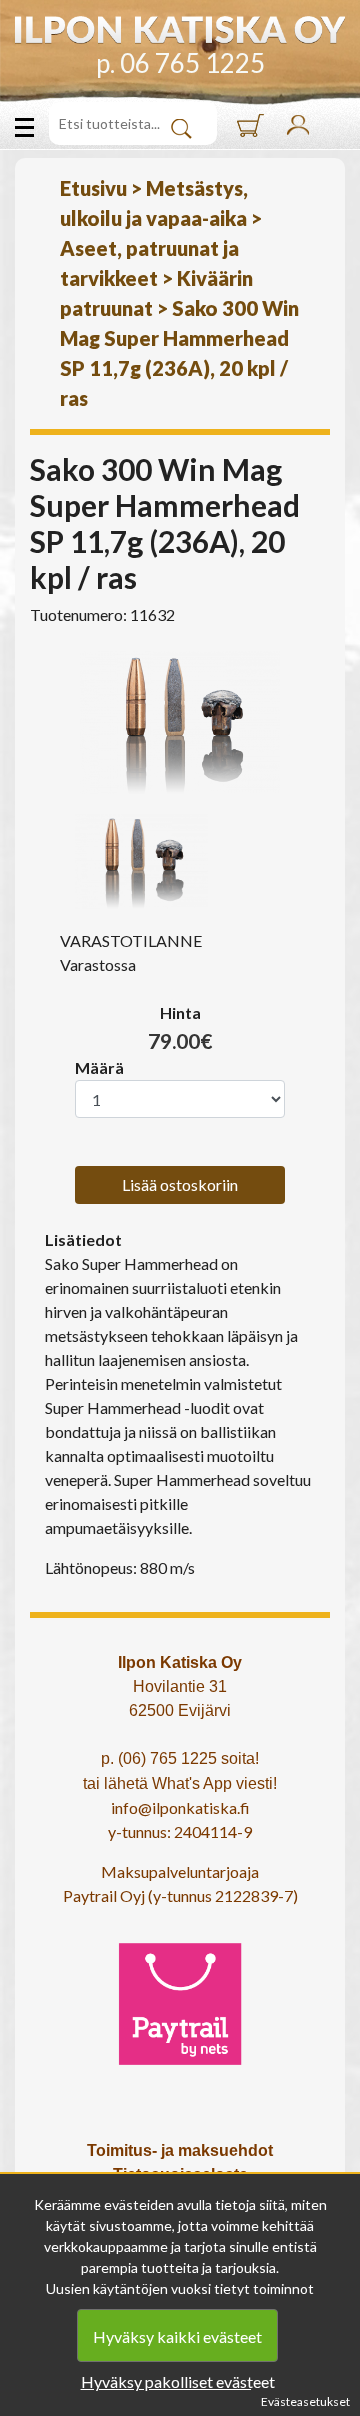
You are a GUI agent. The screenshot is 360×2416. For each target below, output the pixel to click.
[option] (180, 722)
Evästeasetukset (305, 2401)
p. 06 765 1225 (180, 63)
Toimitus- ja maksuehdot (180, 2150)
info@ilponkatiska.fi (180, 1807)
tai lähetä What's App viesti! (180, 1783)
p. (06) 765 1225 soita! (180, 1758)
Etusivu (93, 188)
